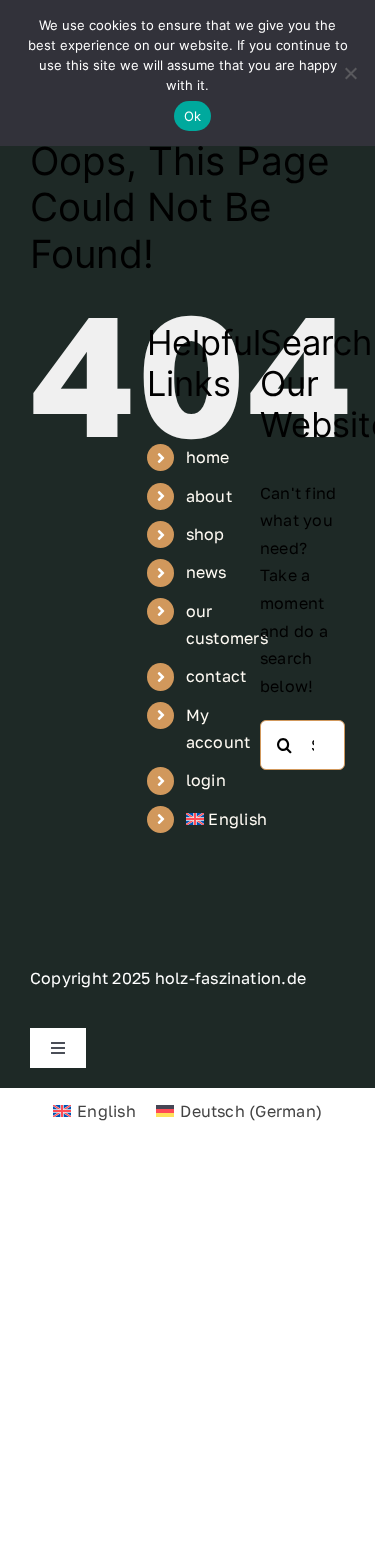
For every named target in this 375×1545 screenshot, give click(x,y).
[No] (350, 73)
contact (216, 676)
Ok (193, 116)
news (206, 572)
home (208, 457)
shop (205, 534)
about (209, 496)
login (206, 780)
